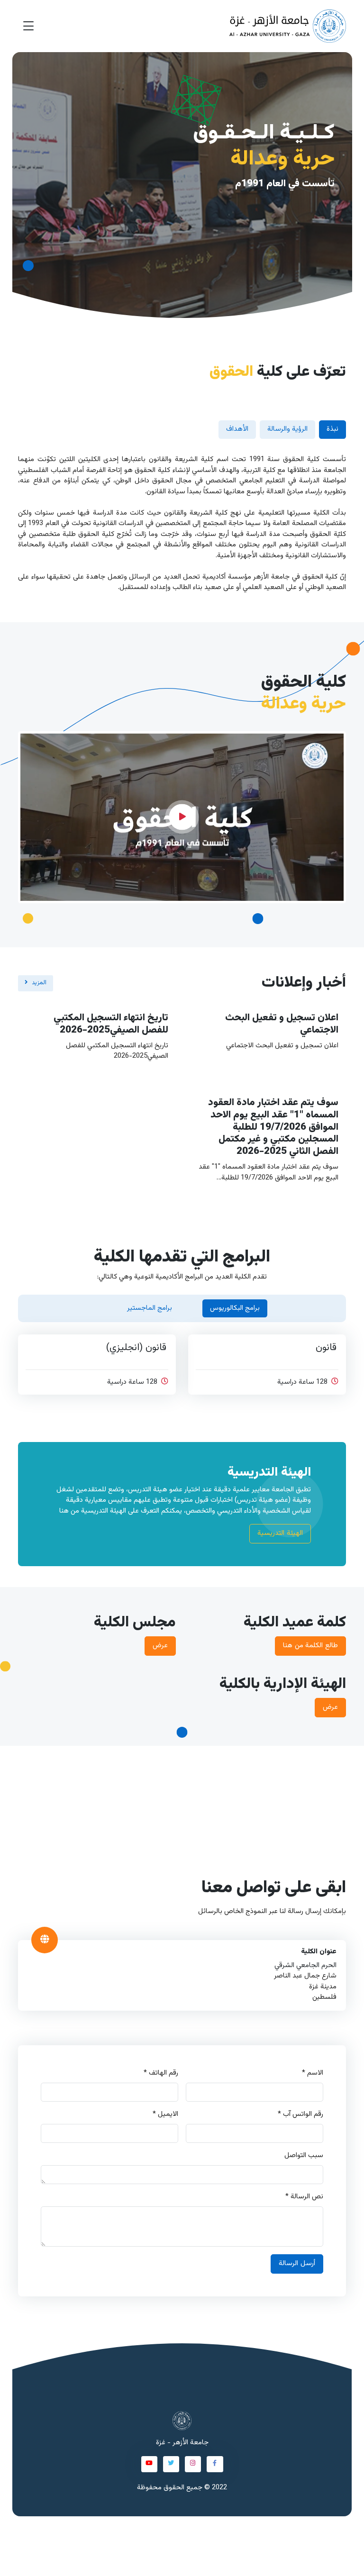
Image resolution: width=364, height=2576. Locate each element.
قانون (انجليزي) (136, 1348)
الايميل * (165, 2114)
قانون (326, 1348)
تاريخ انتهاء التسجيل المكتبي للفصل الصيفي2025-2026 (111, 1024)
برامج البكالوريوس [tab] (235, 1308)
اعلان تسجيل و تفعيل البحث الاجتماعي (282, 1024)
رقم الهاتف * (161, 2073)
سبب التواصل (304, 2156)
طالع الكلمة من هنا (310, 1646)
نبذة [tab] (332, 429)
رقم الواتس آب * (300, 2114)
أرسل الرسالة (297, 2263)
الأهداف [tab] (237, 429)
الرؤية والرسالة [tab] (287, 429)
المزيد (39, 983)
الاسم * (313, 2073)
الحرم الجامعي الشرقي (305, 1965)
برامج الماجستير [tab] (150, 1308)
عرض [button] (160, 1646)
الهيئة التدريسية (280, 1533)
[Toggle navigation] (28, 26)
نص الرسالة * (304, 2197)
